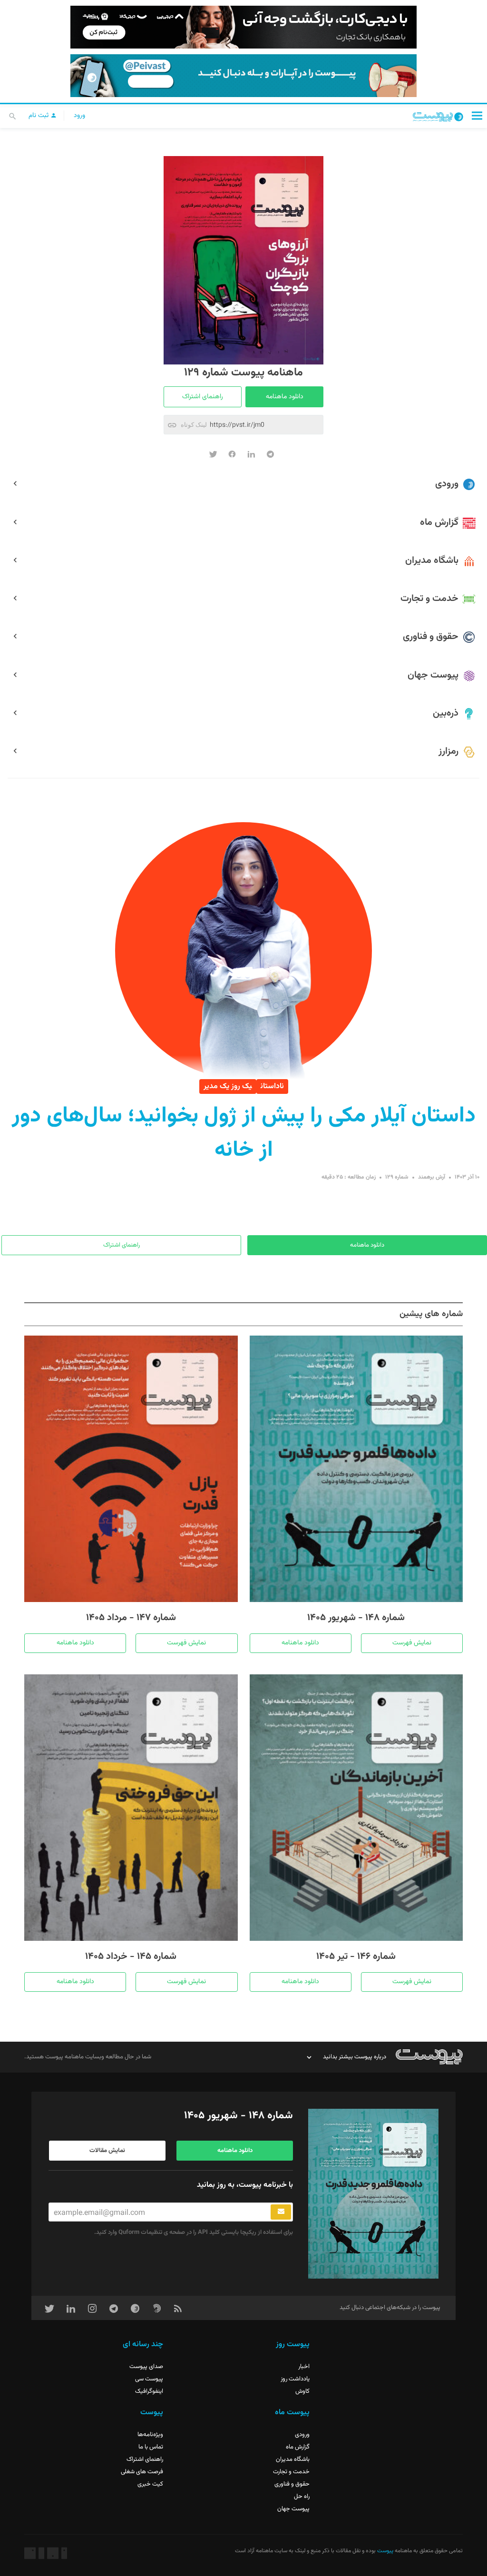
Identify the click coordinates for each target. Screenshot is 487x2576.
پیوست (385, 2551)
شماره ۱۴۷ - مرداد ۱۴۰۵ (131, 1618)
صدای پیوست (146, 2367)
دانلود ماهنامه (285, 397)
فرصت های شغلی (142, 2472)
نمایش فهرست (412, 1643)
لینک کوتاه (194, 425)
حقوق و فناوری (292, 2484)
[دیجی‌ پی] (243, 27)
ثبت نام (39, 116)
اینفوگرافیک (149, 2391)
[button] (477, 115)
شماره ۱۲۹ (397, 1177)
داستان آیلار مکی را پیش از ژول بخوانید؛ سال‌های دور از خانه (244, 1133)
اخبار (304, 2367)
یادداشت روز (295, 2379)
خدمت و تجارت (291, 2472)
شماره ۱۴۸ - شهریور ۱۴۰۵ (356, 1618)
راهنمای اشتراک (203, 397)
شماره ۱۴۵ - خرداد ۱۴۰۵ (131, 1957)
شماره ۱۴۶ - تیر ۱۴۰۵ (356, 1957)
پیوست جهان (293, 2509)
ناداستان (272, 1086)
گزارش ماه (298, 2447)
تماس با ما (151, 2447)
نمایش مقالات (107, 2151)
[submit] (281, 2212)
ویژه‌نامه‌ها (150, 2435)
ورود (79, 116)
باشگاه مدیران (293, 2459)
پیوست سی (149, 2379)
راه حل (302, 2497)
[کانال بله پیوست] (243, 76)
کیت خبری (150, 2484)
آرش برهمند (432, 1177)
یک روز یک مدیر (228, 1086)
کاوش (302, 2391)
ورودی (302, 2435)
